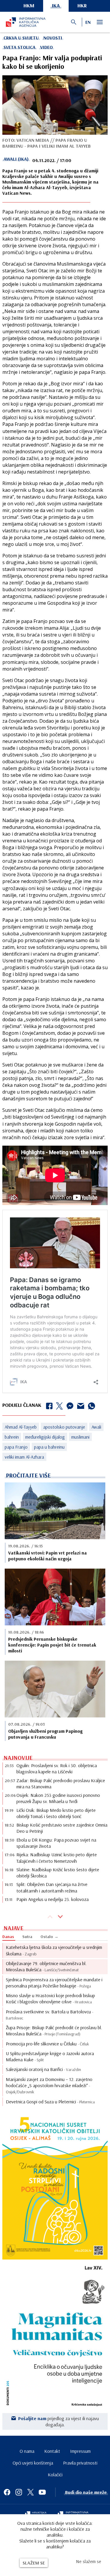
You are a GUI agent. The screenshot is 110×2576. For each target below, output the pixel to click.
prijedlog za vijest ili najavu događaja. (59, 2421)
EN (88, 22)
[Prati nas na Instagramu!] (19, 2492)
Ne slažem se (89, 2561)
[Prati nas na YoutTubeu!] (42, 2492)
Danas (8, 1937)
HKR (82, 5)
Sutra (27, 1937)
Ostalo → (49, 1937)
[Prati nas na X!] (31, 2492)
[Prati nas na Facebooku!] (7, 2492)
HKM (29, 5)
